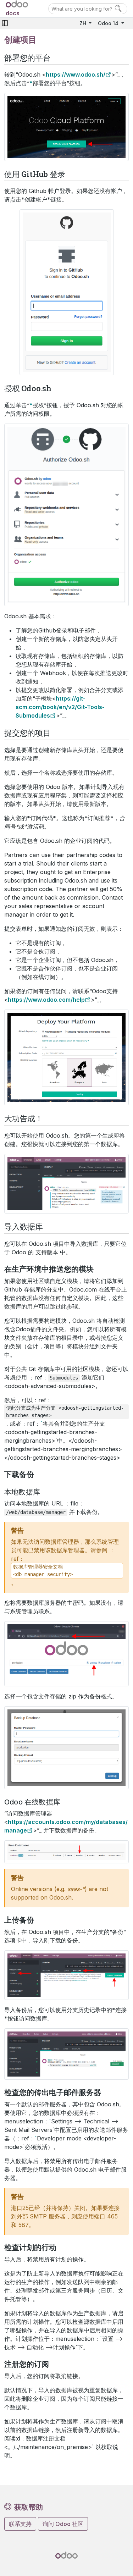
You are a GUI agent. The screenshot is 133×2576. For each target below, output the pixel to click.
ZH (84, 23)
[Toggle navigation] (5, 23)
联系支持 (20, 2524)
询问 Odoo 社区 (63, 2524)
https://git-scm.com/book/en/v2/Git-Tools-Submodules (60, 707)
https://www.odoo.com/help (46, 1000)
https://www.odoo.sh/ (76, 74)
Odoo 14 (109, 23)
